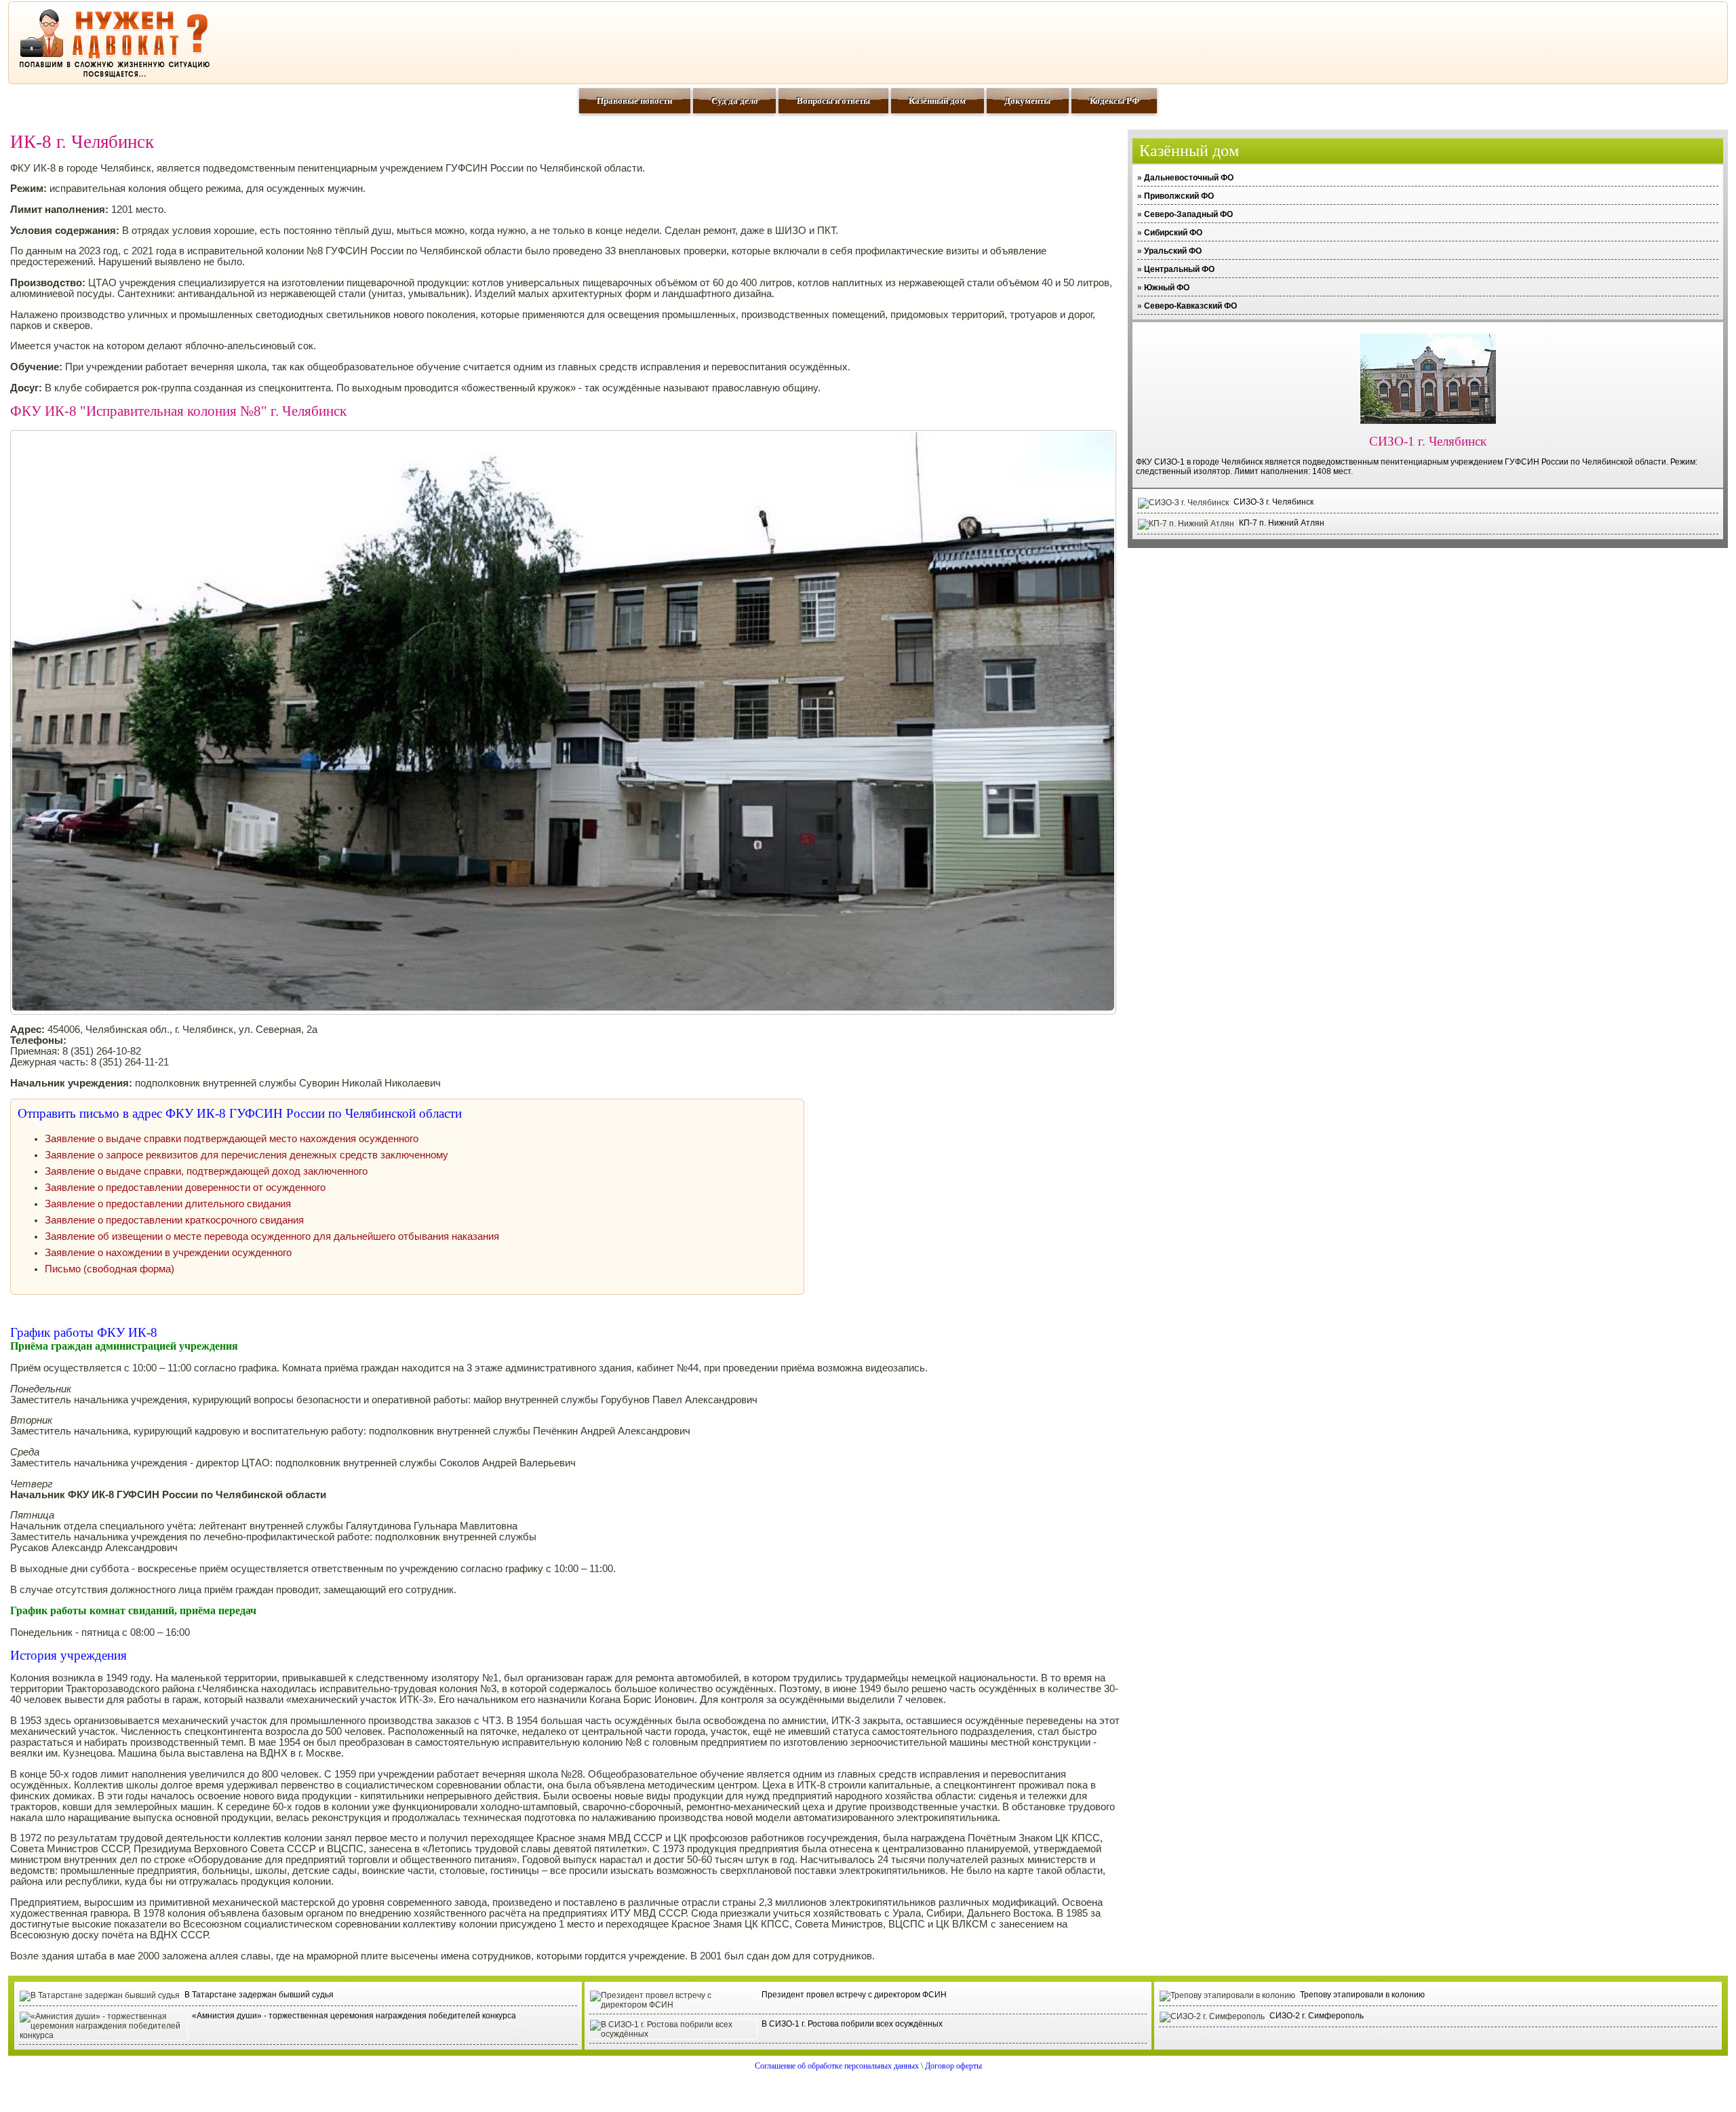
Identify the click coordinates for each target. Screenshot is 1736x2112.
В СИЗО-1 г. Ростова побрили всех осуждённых (852, 2024)
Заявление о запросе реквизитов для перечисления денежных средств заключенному (246, 1155)
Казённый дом (937, 101)
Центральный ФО (1179, 269)
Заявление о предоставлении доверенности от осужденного (185, 1188)
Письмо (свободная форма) (110, 1269)
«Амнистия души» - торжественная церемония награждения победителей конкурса (354, 2016)
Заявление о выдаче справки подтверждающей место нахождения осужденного (232, 1139)
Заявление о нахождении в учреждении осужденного (168, 1253)
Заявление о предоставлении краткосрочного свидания (174, 1220)
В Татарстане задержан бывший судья (259, 1995)
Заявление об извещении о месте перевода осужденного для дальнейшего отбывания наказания (272, 1236)
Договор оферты (953, 2066)
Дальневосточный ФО (1189, 178)
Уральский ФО (1173, 251)
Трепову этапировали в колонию (1362, 1995)
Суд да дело (735, 101)
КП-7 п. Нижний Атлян (1282, 523)
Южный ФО (1167, 288)
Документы (1027, 101)
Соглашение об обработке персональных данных (837, 2066)
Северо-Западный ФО (1188, 214)
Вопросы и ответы (833, 101)
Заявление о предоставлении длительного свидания (168, 1204)
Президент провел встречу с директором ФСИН (854, 1995)
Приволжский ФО (1179, 196)
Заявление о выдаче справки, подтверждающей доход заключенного (206, 1171)
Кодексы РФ (1114, 101)
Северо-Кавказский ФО (1190, 306)
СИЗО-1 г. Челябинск (1428, 441)
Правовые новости (634, 101)
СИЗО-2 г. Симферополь (1317, 2016)
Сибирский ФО (1173, 233)
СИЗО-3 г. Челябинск (1274, 502)
